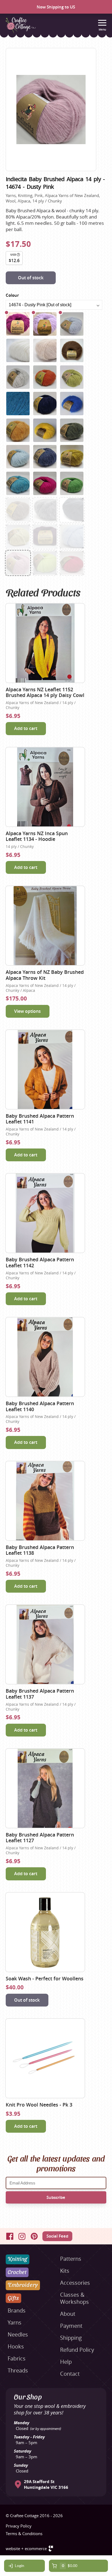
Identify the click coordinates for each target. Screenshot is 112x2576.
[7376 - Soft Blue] (72, 537)
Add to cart (26, 728)
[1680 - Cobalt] (72, 404)
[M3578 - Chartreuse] (72, 457)
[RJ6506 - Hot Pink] (45, 483)
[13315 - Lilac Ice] (45, 324)
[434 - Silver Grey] (18, 377)
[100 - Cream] (18, 350)
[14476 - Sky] (72, 324)
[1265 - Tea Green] (72, 377)
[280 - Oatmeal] (45, 350)
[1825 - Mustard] (18, 430)
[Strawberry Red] (72, 563)
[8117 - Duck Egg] (18, 457)
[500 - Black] (72, 510)
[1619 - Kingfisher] (18, 404)
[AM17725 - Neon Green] (45, 563)
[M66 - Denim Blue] (45, 457)
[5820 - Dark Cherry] (18, 324)
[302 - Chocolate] (72, 350)
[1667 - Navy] (45, 404)
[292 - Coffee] (18, 510)
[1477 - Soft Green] (18, 537)
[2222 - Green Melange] (72, 430)
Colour (12, 295)
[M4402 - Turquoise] (18, 483)
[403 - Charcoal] (45, 510)
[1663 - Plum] (45, 537)
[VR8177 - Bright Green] (72, 483)
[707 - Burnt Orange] (45, 377)
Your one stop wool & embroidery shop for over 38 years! (50, 2409)
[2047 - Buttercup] (45, 430)
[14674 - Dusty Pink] (18, 563)
